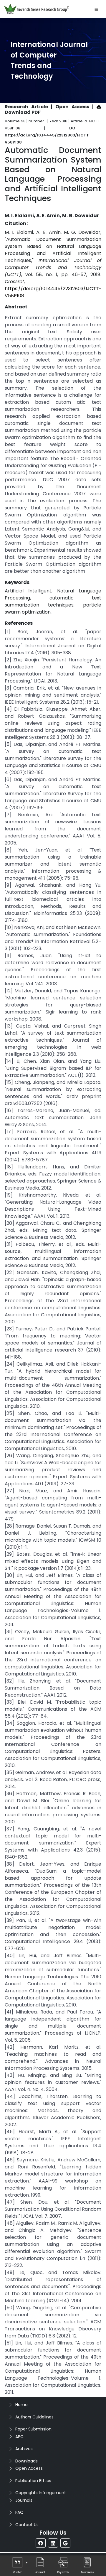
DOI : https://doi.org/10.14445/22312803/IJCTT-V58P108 (53, 135)
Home (21, 2405)
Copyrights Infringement (41, 2493)
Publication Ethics (33, 2481)
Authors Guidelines (34, 2417)
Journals (24, 2500)
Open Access (29, 2468)
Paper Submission (33, 2429)
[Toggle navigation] (96, 9)
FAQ (19, 2512)
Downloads (26, 2461)
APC (19, 2437)
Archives (24, 2449)
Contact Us (27, 2525)
